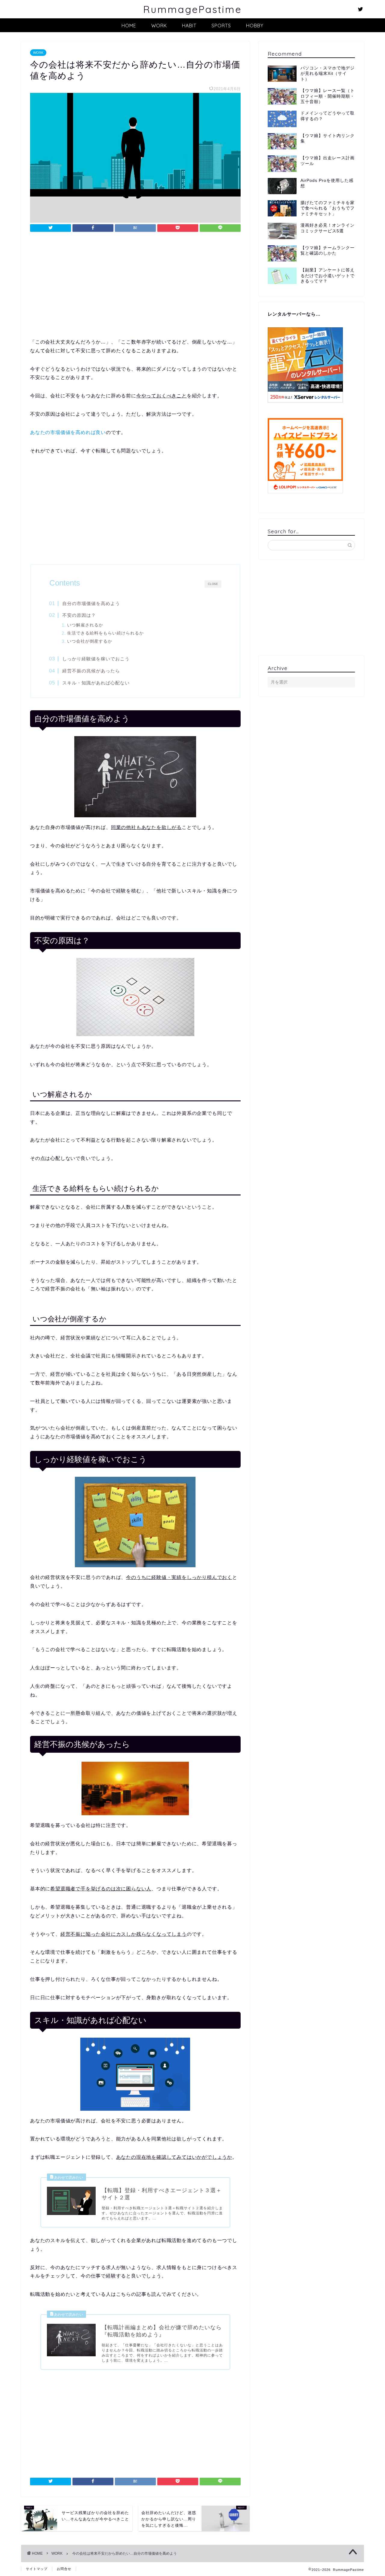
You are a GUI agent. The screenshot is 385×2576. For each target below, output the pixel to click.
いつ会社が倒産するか (90, 641)
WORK (159, 26)
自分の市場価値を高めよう (91, 603)
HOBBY (255, 26)
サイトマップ (37, 2569)
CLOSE (213, 584)
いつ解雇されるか (85, 625)
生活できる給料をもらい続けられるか (105, 633)
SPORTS (221, 26)
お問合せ (64, 2569)
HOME (129, 26)
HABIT (189, 26)
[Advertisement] (135, 287)
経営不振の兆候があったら (91, 671)
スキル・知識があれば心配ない (96, 683)
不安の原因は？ (79, 615)
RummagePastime (192, 9)
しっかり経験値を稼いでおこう (96, 659)
